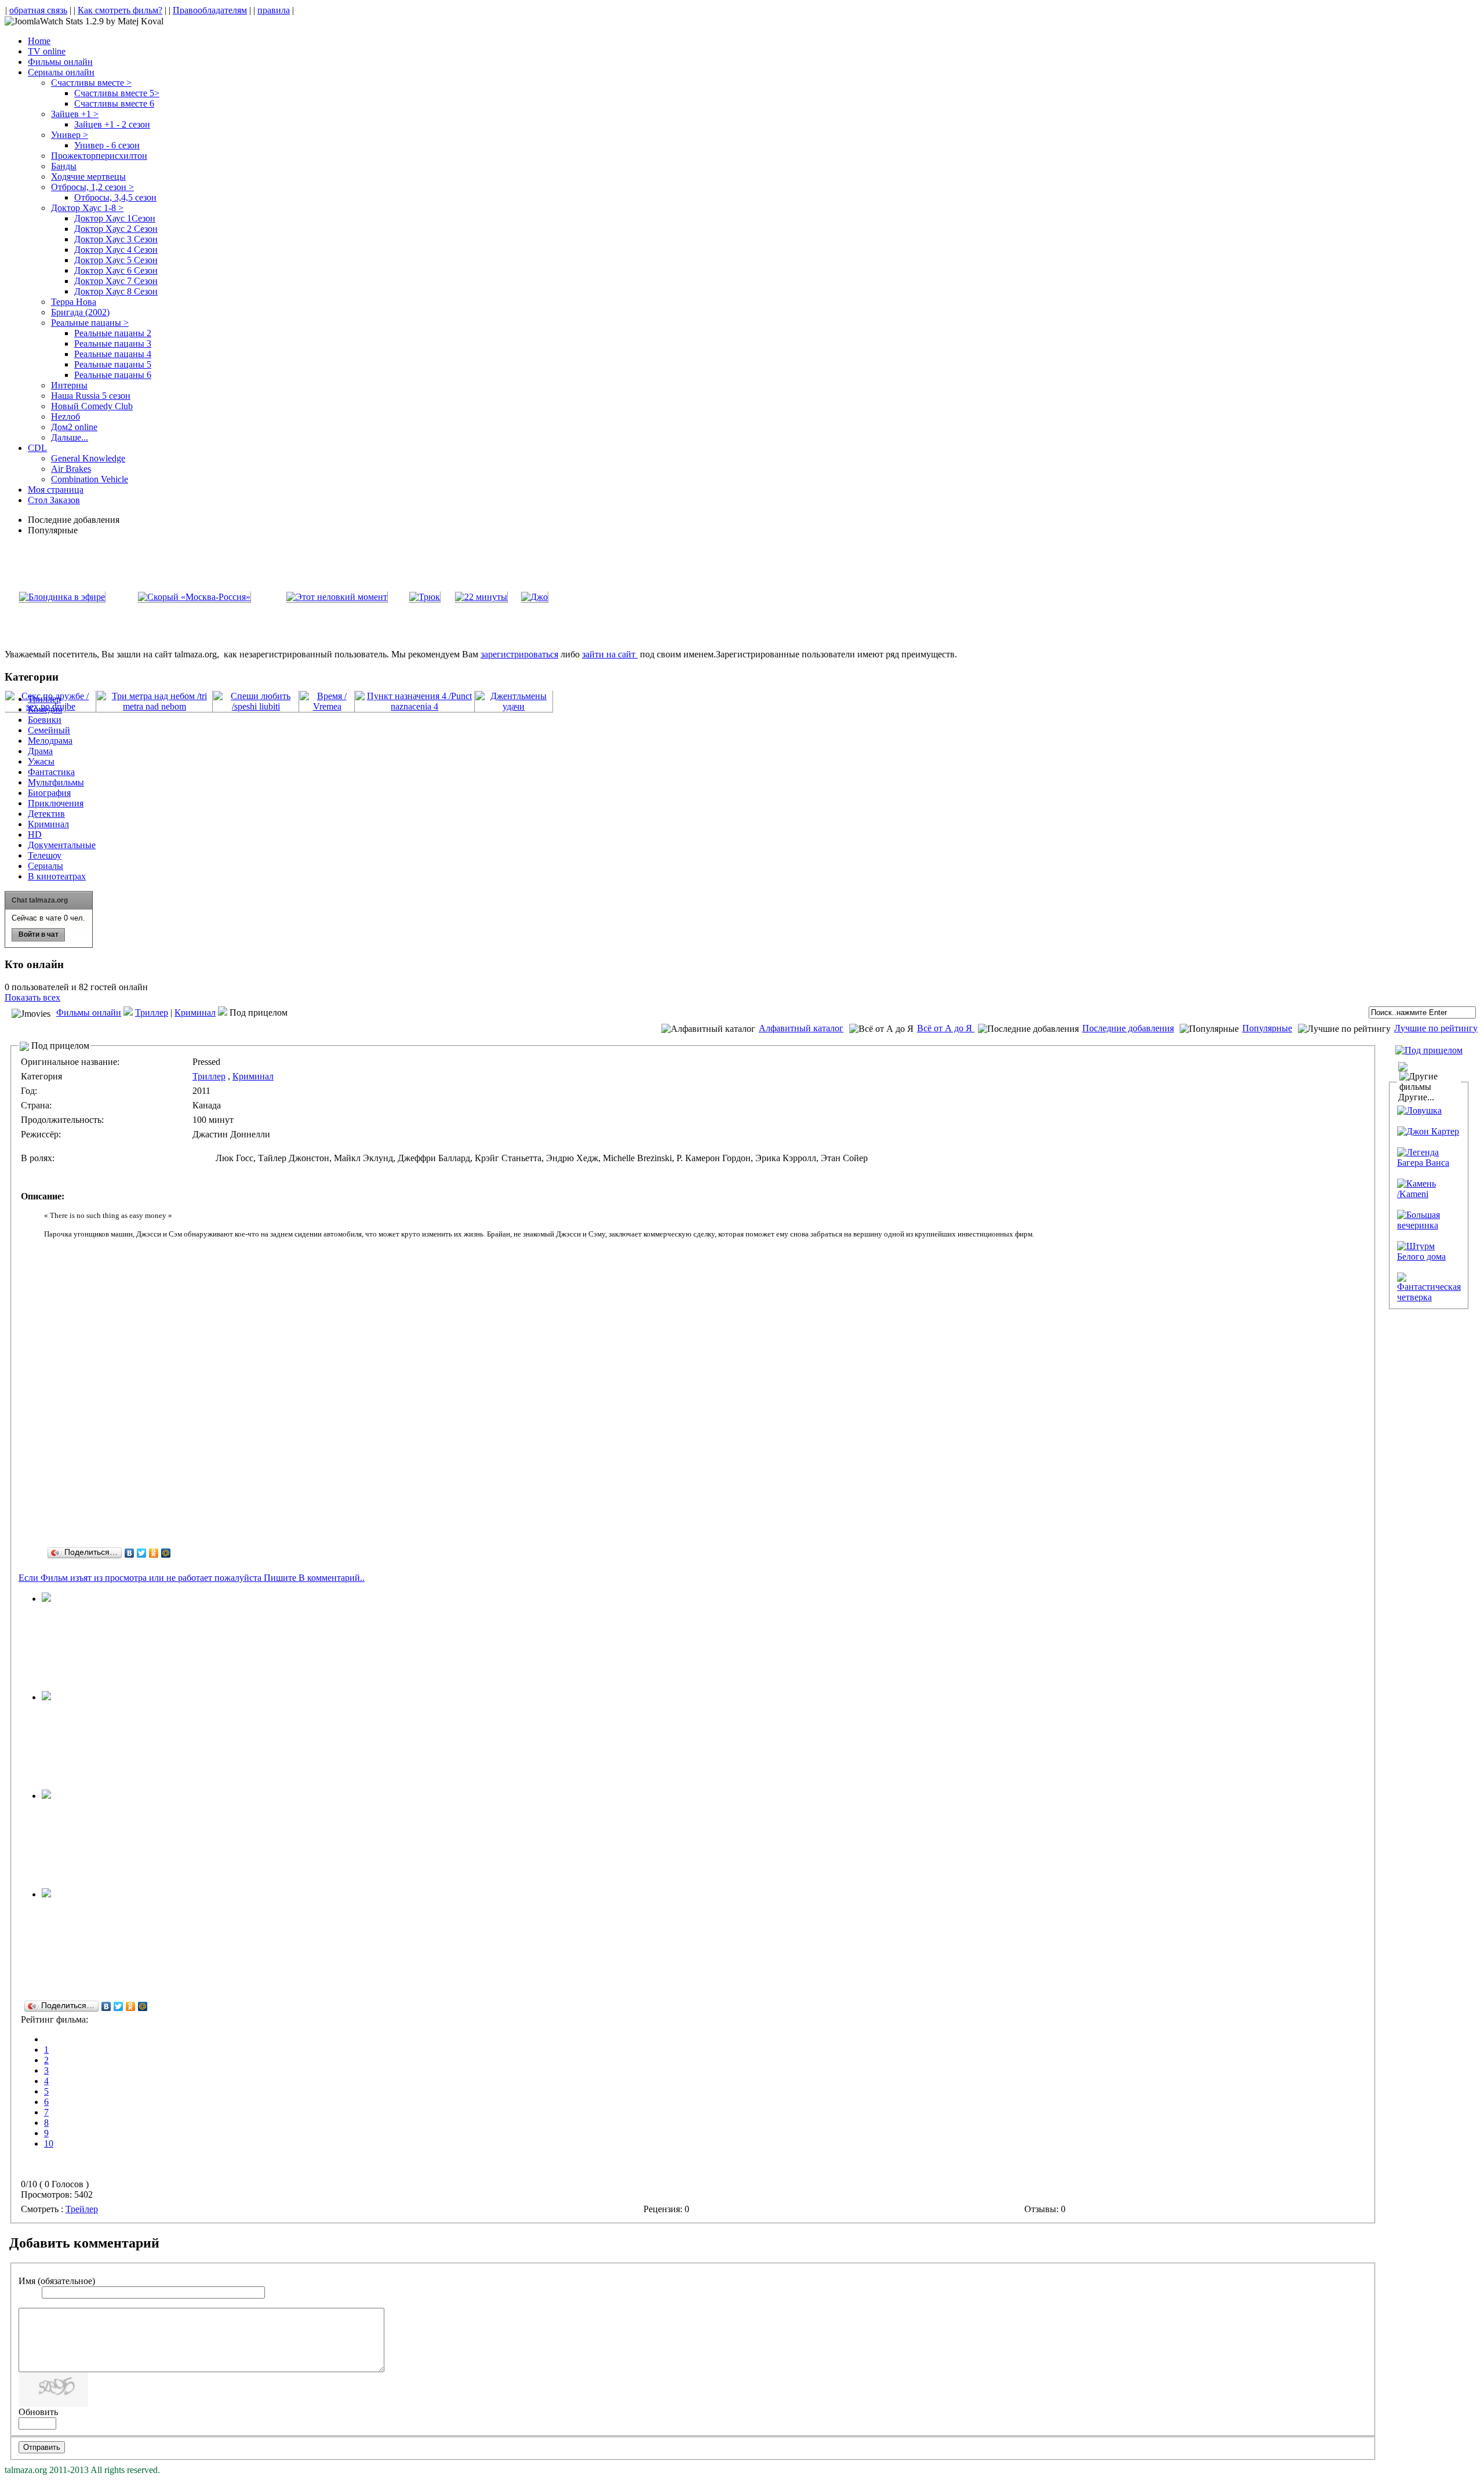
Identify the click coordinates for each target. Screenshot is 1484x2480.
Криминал (195, 1012)
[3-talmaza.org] (46, 1796)
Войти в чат (39, 934)
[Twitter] (142, 1553)
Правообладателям (210, 10)
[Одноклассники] (154, 1553)
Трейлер (82, 2209)
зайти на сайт (610, 654)
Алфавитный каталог (801, 1028)
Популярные (1267, 1028)
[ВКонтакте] (130, 1553)
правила (274, 10)
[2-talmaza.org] (46, 1697)
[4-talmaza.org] (46, 1599)
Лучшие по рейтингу (1436, 1028)
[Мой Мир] (166, 1553)
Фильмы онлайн (89, 1012)
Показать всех (32, 997)
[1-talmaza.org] (46, 1894)
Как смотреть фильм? (120, 10)
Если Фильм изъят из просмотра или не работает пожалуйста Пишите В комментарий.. (192, 1578)
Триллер (152, 1012)
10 (49, 2143)
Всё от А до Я (946, 1028)
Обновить (38, 2412)
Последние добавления (1128, 1028)
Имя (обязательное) (57, 2281)
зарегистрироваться (519, 654)
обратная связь (38, 10)
